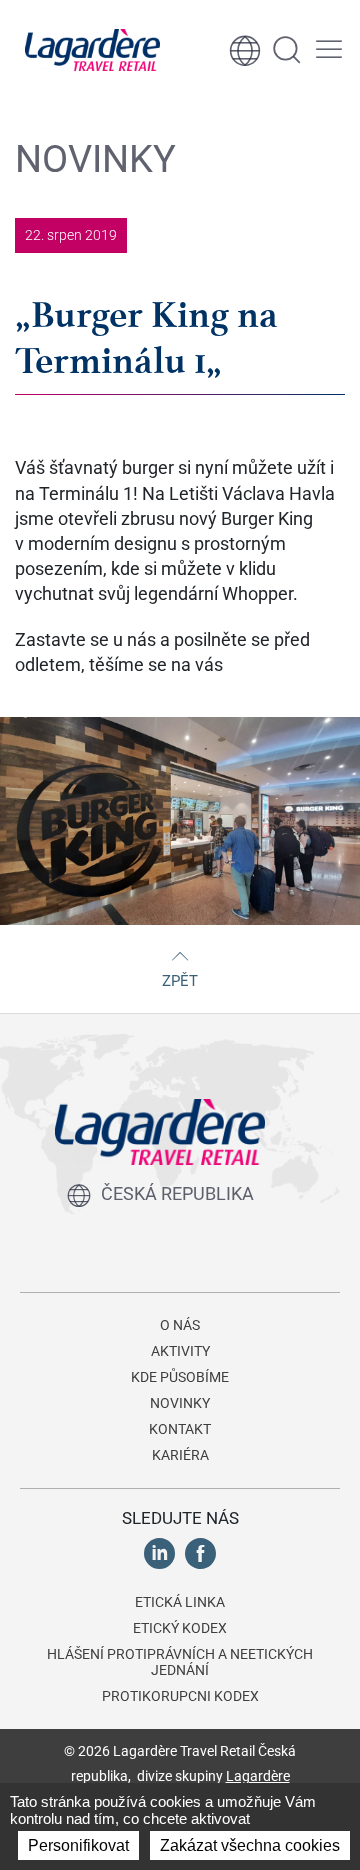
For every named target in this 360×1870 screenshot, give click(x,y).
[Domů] (92, 50)
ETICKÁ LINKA (180, 1602)
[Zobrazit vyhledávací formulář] (287, 50)
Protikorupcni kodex (180, 1696)
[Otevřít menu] (329, 50)
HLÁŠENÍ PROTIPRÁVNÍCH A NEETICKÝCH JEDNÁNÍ (180, 1662)
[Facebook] (200, 1552)
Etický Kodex (180, 1628)
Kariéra (180, 1455)
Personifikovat (78, 1845)
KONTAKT (180, 1429)
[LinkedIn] (159, 1552)
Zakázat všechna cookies (250, 1845)
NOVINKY (180, 1403)
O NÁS (180, 1325)
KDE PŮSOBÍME (180, 1377)
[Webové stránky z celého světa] (245, 50)
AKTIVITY (180, 1351)
